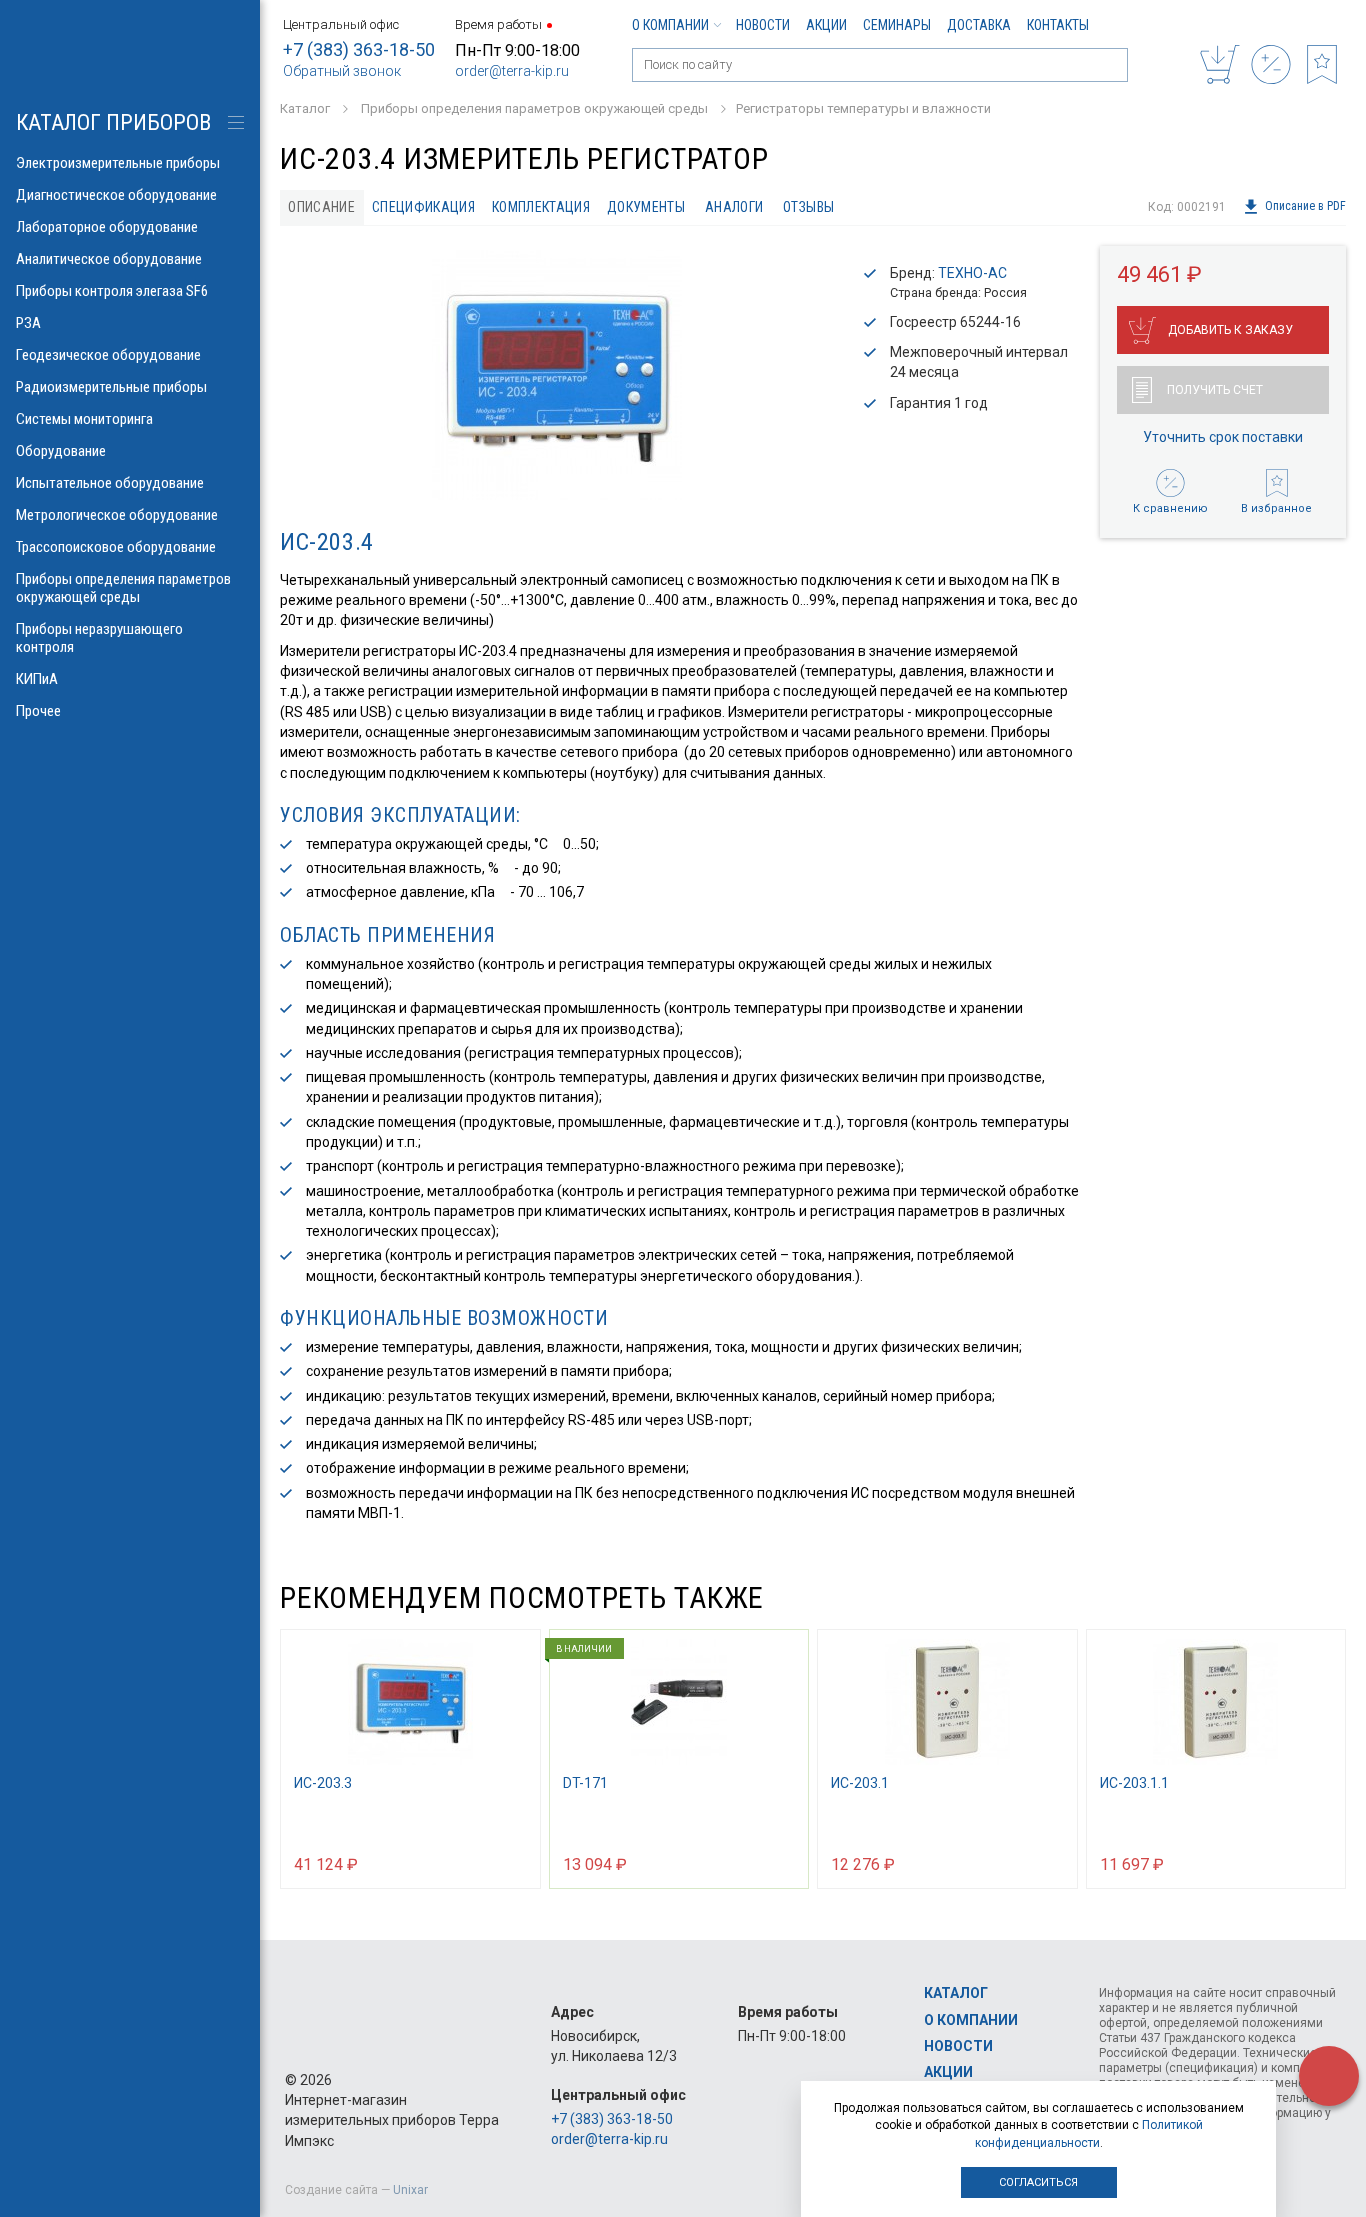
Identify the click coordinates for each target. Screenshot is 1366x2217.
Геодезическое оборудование (108, 355)
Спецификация (423, 207)
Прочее (38, 711)
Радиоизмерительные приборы (111, 387)
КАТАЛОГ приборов (113, 122)
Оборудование (61, 451)
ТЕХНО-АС (972, 273)
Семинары (897, 25)
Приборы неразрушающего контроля (99, 638)
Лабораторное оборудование (107, 227)
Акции (826, 25)
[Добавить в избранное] (516, 1863)
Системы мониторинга (84, 419)
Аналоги (734, 207)
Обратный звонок (342, 71)
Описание (321, 207)
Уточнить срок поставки (1223, 437)
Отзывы (808, 207)
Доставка (979, 25)
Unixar (410, 2190)
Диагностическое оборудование (116, 195)
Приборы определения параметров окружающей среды (123, 588)
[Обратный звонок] (1329, 2076)
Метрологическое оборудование (117, 515)
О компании (670, 25)
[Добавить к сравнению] (477, 1863)
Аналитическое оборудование (109, 259)
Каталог (956, 1993)
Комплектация (541, 207)
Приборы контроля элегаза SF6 (112, 291)
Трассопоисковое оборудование (116, 547)
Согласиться (1038, 2182)
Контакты (1058, 25)
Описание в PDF (1305, 207)
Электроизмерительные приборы (118, 163)
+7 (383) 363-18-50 (359, 49)
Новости (763, 25)
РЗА (28, 323)
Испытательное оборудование (110, 483)
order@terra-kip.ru (512, 71)
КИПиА (37, 679)
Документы (646, 207)
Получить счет (1215, 390)
